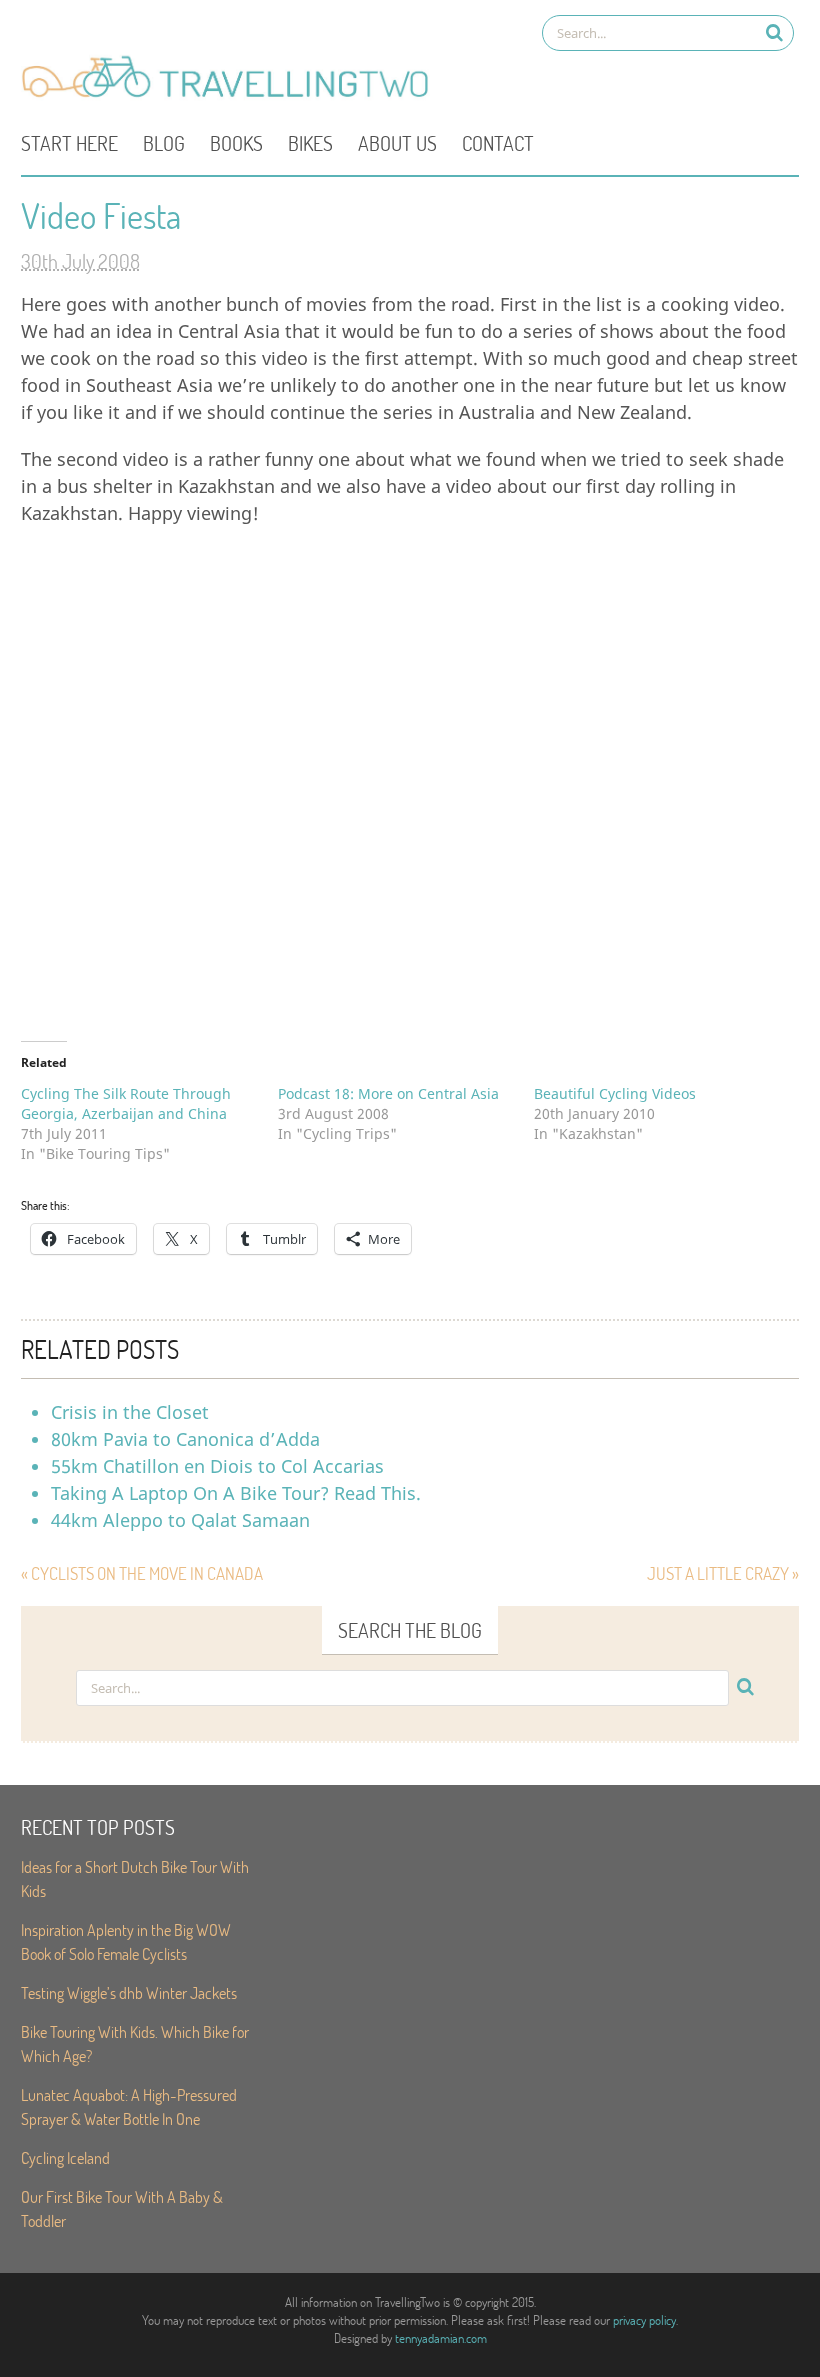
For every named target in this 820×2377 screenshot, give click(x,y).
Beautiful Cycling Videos (615, 1093)
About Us (397, 143)
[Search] (774, 32)
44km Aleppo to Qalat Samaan (180, 1520)
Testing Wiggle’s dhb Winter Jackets (129, 1992)
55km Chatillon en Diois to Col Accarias (217, 1466)
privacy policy (644, 2320)
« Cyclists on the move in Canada (142, 1573)
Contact (498, 143)
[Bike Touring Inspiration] (231, 96)
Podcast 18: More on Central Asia (388, 1093)
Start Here (69, 143)
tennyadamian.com (441, 2338)
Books (236, 143)
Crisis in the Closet (130, 1412)
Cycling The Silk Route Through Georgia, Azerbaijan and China (126, 1103)
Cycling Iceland (65, 2157)
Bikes (310, 143)
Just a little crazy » (723, 1573)
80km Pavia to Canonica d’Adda (185, 1439)
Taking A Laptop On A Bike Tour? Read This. (236, 1493)
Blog (164, 143)
